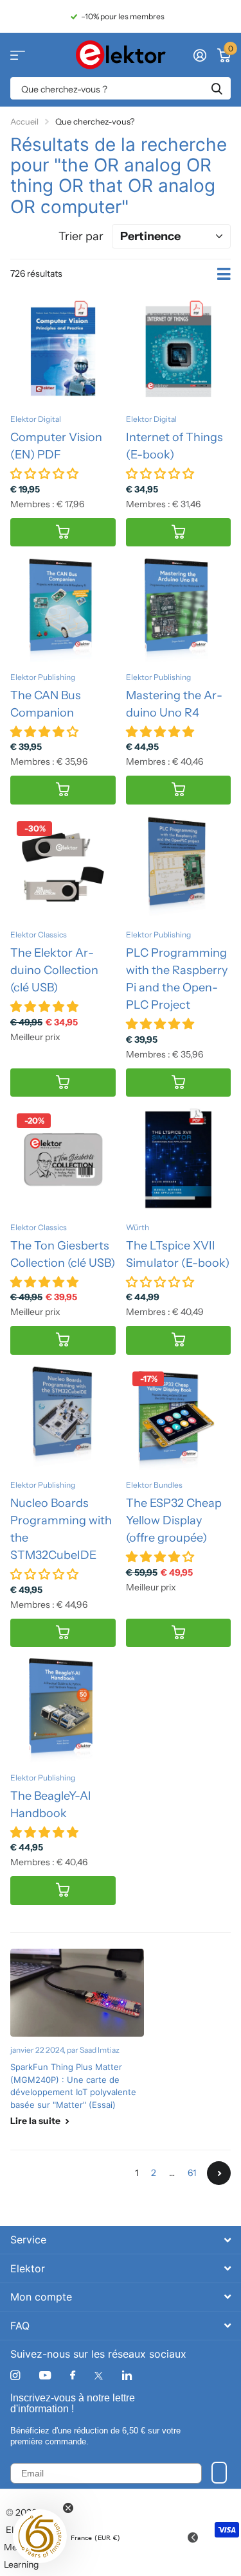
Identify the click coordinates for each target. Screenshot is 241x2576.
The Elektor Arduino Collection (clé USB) (54, 970)
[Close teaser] (68, 2508)
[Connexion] (200, 55)
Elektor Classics (39, 935)
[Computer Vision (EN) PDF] (63, 352)
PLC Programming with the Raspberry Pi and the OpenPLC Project (177, 979)
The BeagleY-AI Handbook (51, 1805)
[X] (99, 2376)
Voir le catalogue (18, 55)
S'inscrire (219, 2473)
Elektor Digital (36, 419)
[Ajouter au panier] (63, 533)
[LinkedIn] (127, 2375)
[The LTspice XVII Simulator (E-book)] (179, 1160)
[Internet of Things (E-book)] (179, 352)
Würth (138, 1227)
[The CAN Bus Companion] (63, 609)
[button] (40, 2536)
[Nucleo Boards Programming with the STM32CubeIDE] (63, 1418)
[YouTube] (45, 2376)
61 (192, 2173)
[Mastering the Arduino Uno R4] (179, 609)
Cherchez (217, 88)
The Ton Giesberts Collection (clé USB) (63, 1254)
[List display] (224, 274)
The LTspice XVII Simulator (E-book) (178, 1254)
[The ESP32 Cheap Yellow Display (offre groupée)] (179, 1418)
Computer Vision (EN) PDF (56, 446)
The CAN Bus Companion (46, 704)
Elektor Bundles (154, 1485)
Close (121, 2240)
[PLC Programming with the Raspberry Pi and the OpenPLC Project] (179, 867)
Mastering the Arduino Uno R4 (174, 704)
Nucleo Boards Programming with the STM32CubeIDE (61, 1529)
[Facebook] (73, 2376)
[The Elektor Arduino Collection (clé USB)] (63, 867)
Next (219, 2173)
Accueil (24, 121)
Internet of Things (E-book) (174, 446)
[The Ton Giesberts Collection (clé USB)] (63, 1160)
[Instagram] (15, 2375)
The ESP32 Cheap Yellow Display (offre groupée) (174, 1520)
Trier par (81, 236)
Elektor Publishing (43, 677)
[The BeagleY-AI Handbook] (63, 1710)
